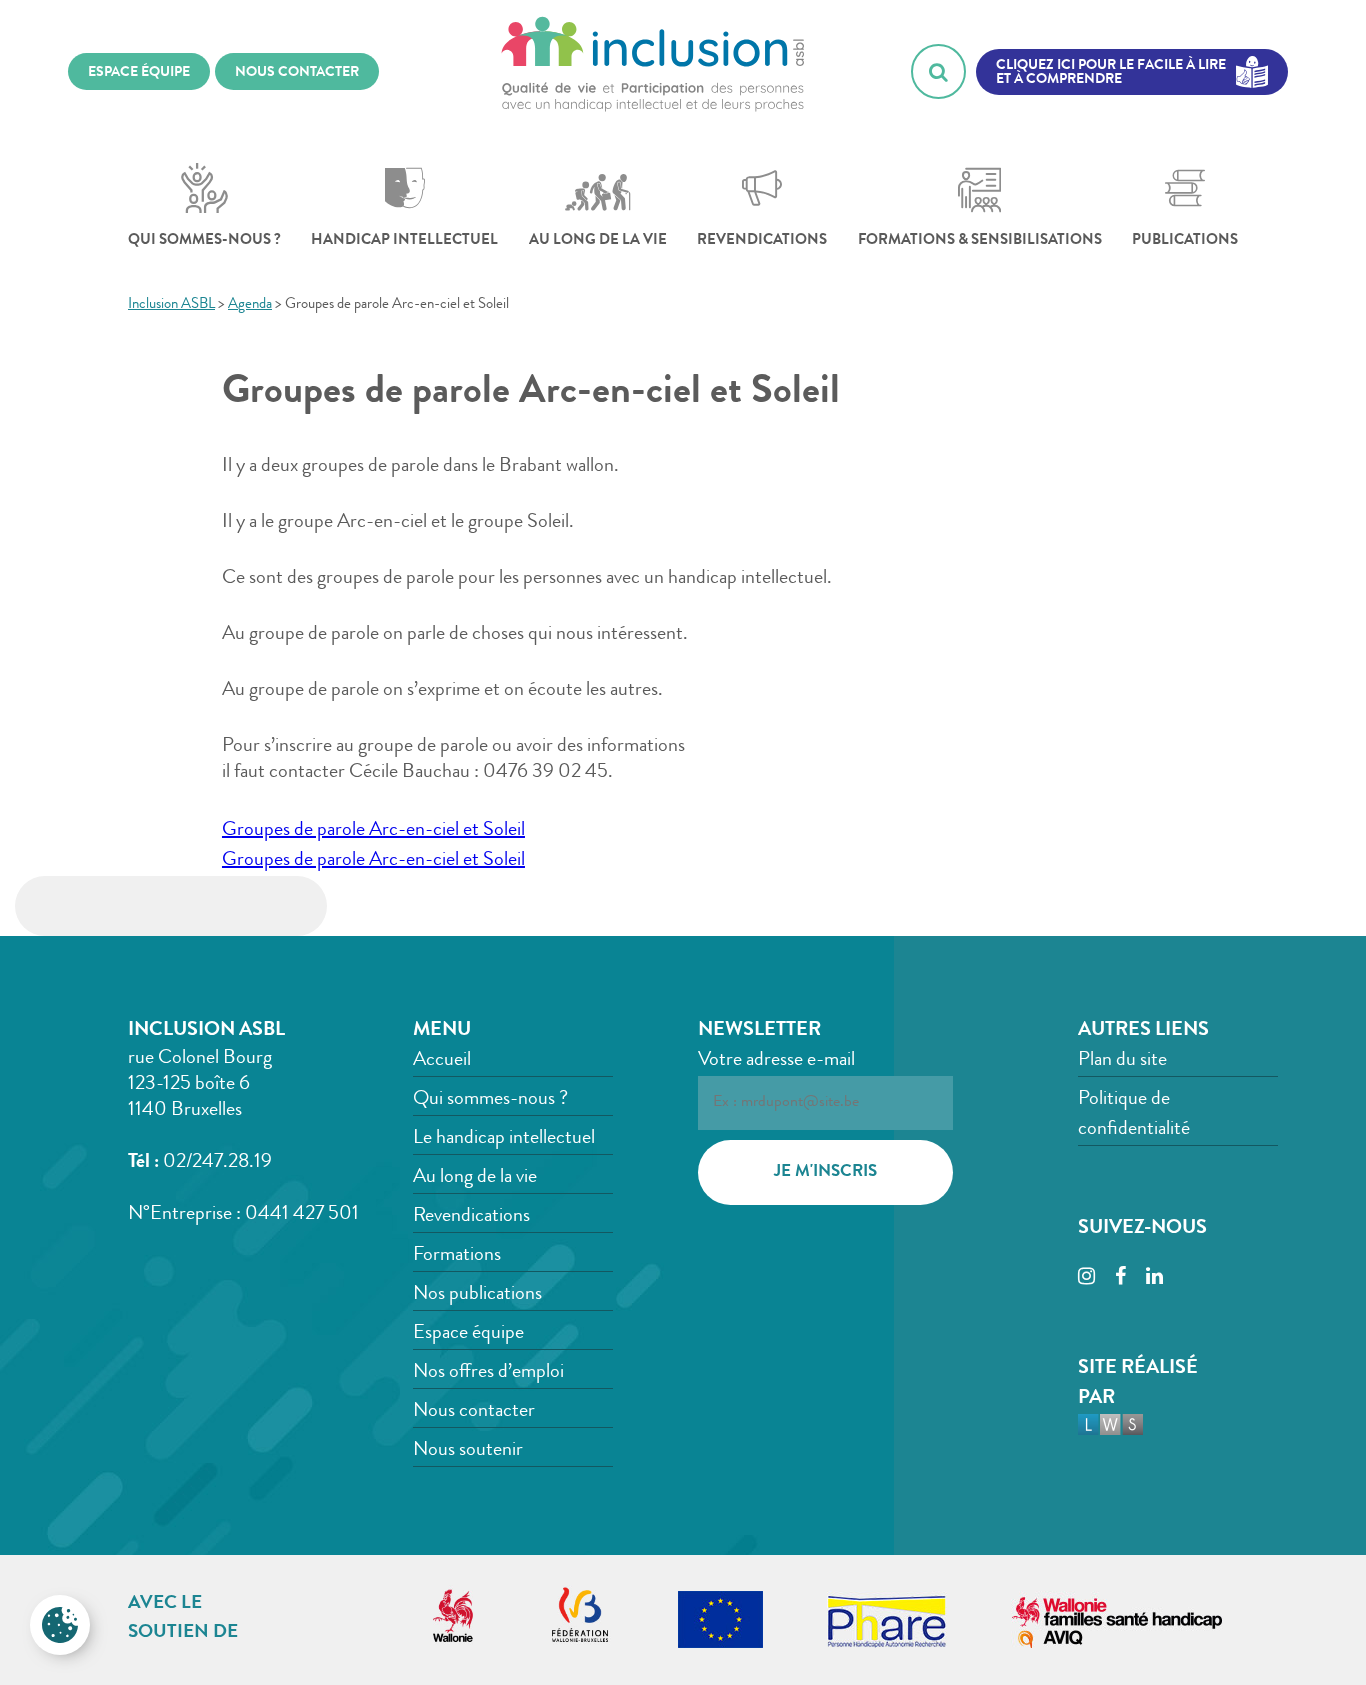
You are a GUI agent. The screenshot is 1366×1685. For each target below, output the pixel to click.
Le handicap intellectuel (504, 1139)
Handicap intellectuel (404, 241)
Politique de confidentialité (1134, 1115)
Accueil (442, 1061)
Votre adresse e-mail (776, 1061)
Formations (457, 1256)
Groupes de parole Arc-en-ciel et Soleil (373, 831)
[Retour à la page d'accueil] (653, 71)
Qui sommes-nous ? (204, 241)
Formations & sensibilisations (980, 241)
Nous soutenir (468, 1451)
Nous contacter (474, 1412)
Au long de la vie (598, 241)
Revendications (762, 241)
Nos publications (477, 1295)
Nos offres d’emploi (488, 1373)
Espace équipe (468, 1334)
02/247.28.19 (217, 1163)
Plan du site (1122, 1061)
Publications (1185, 241)
